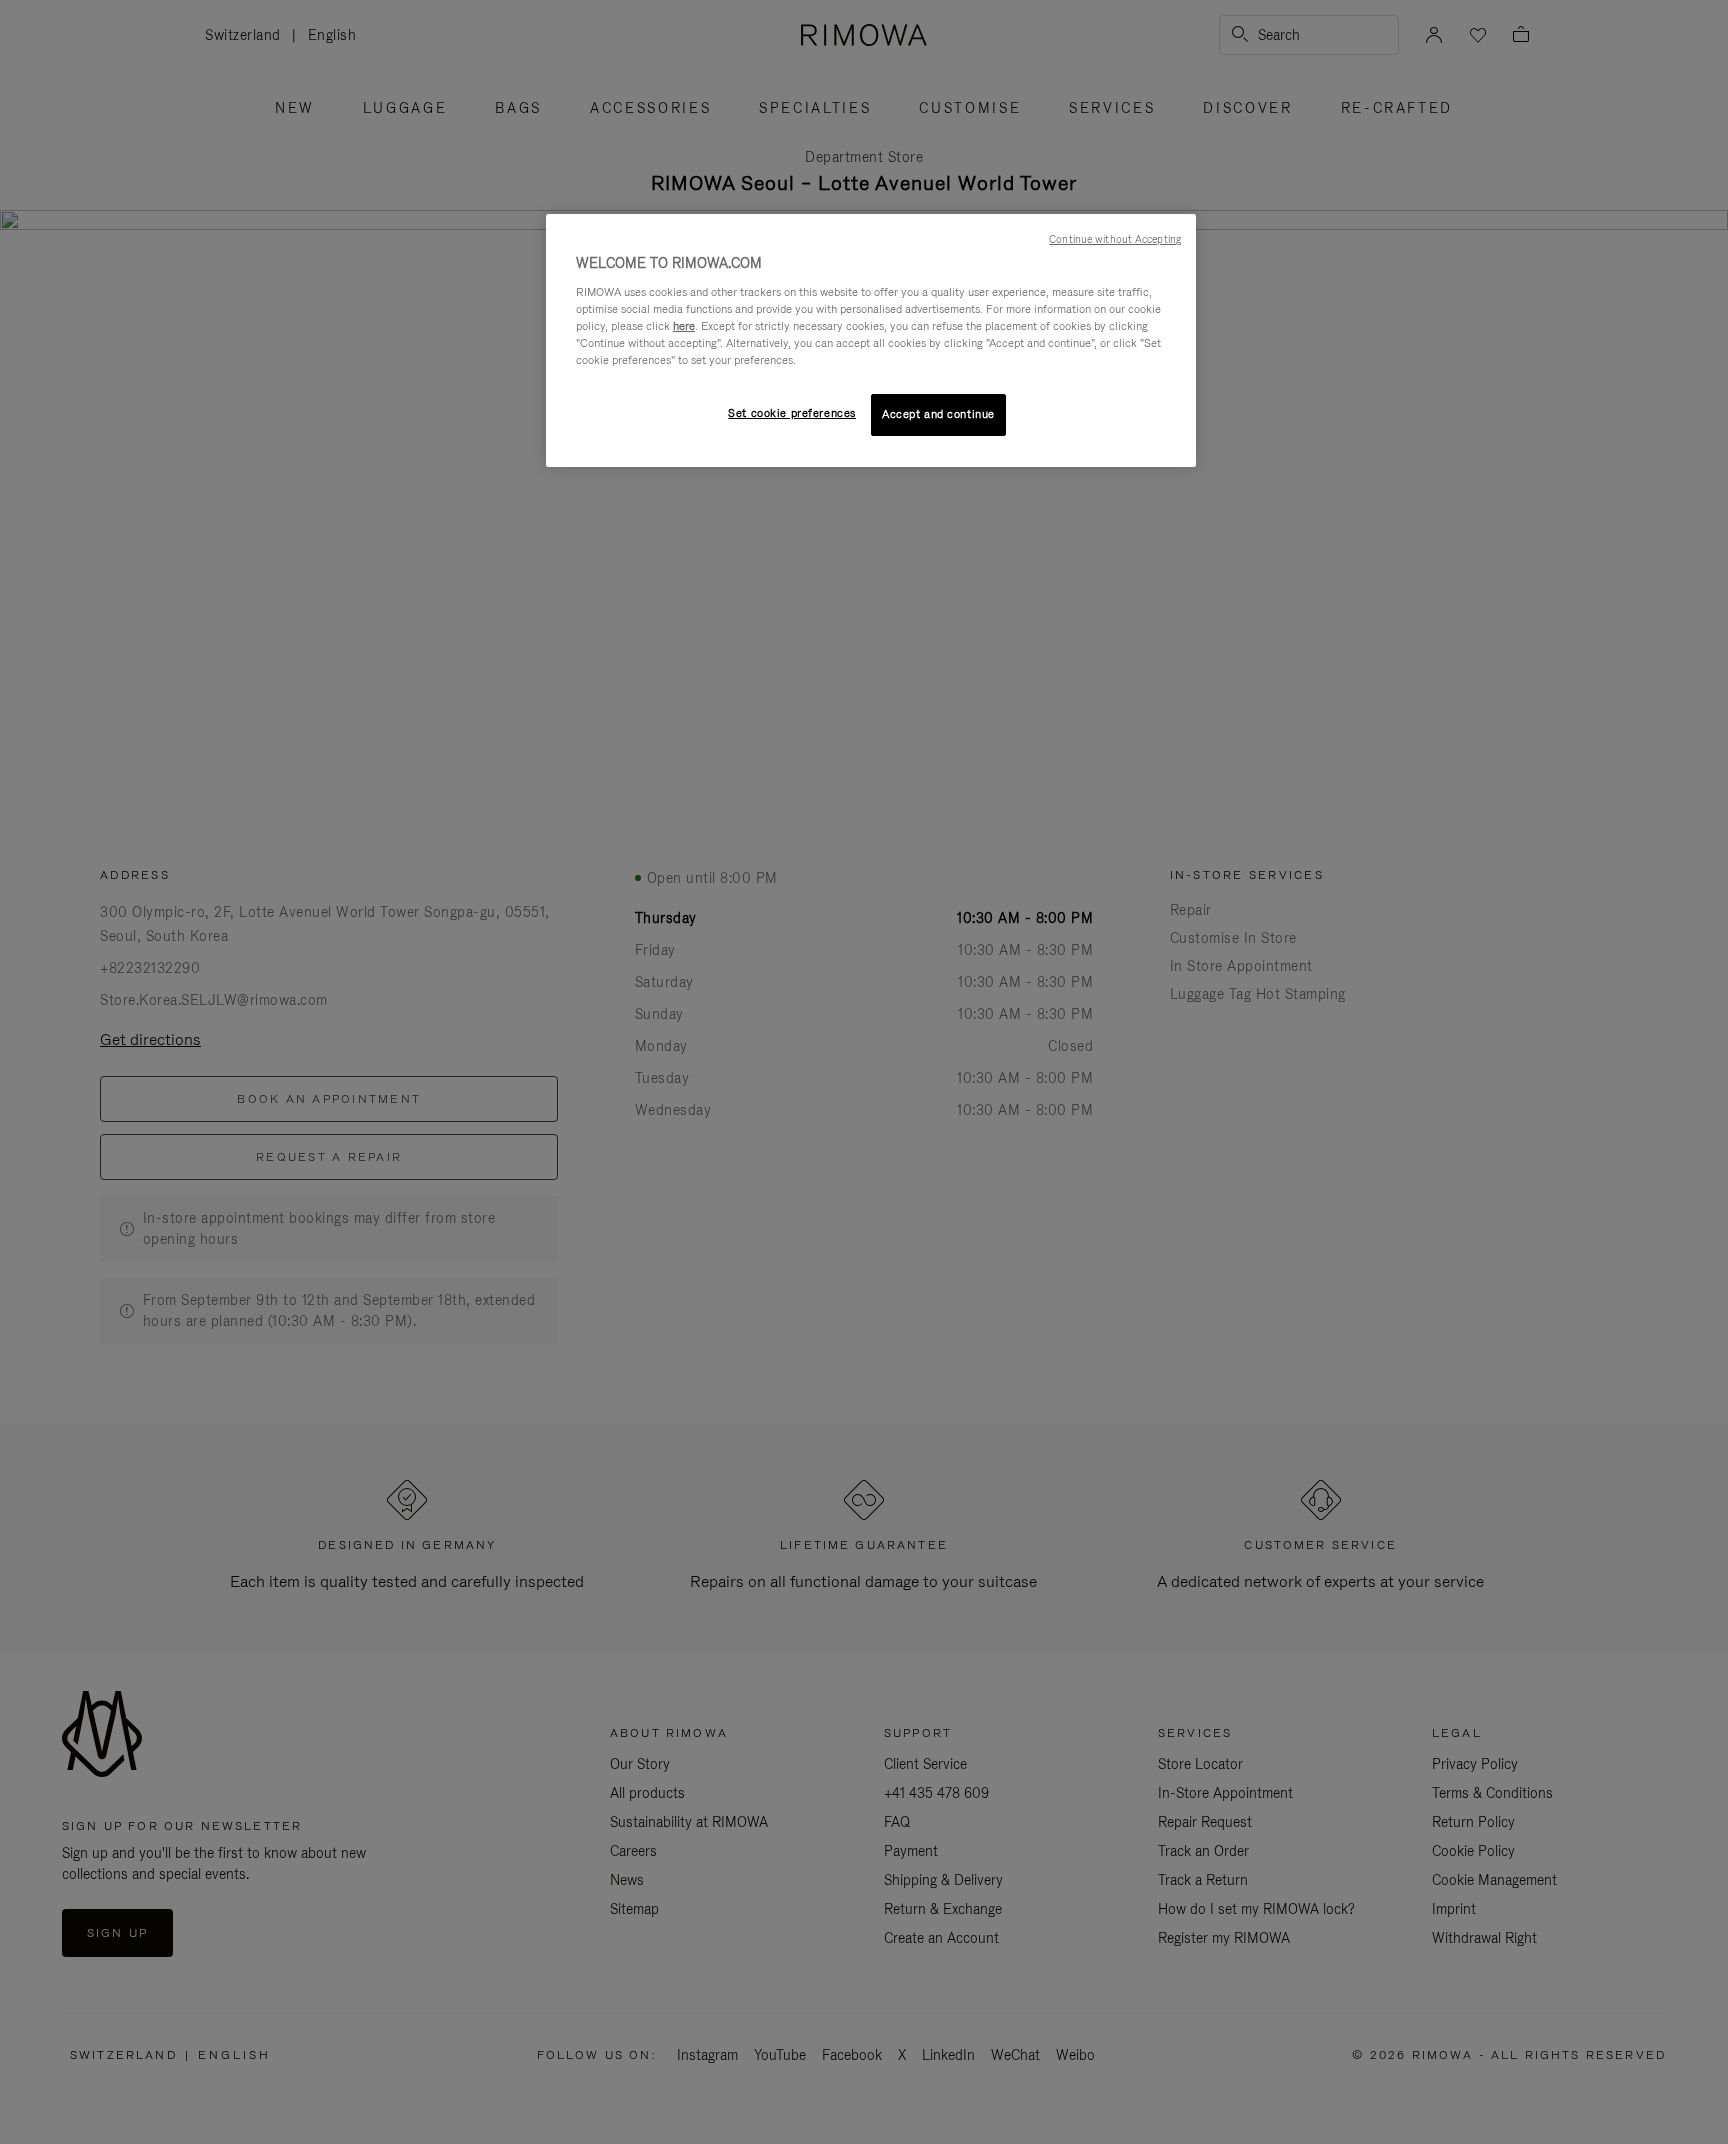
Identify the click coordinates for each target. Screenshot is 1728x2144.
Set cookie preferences (792, 413)
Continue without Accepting (1115, 239)
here (684, 326)
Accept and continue (938, 414)
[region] (871, 340)
